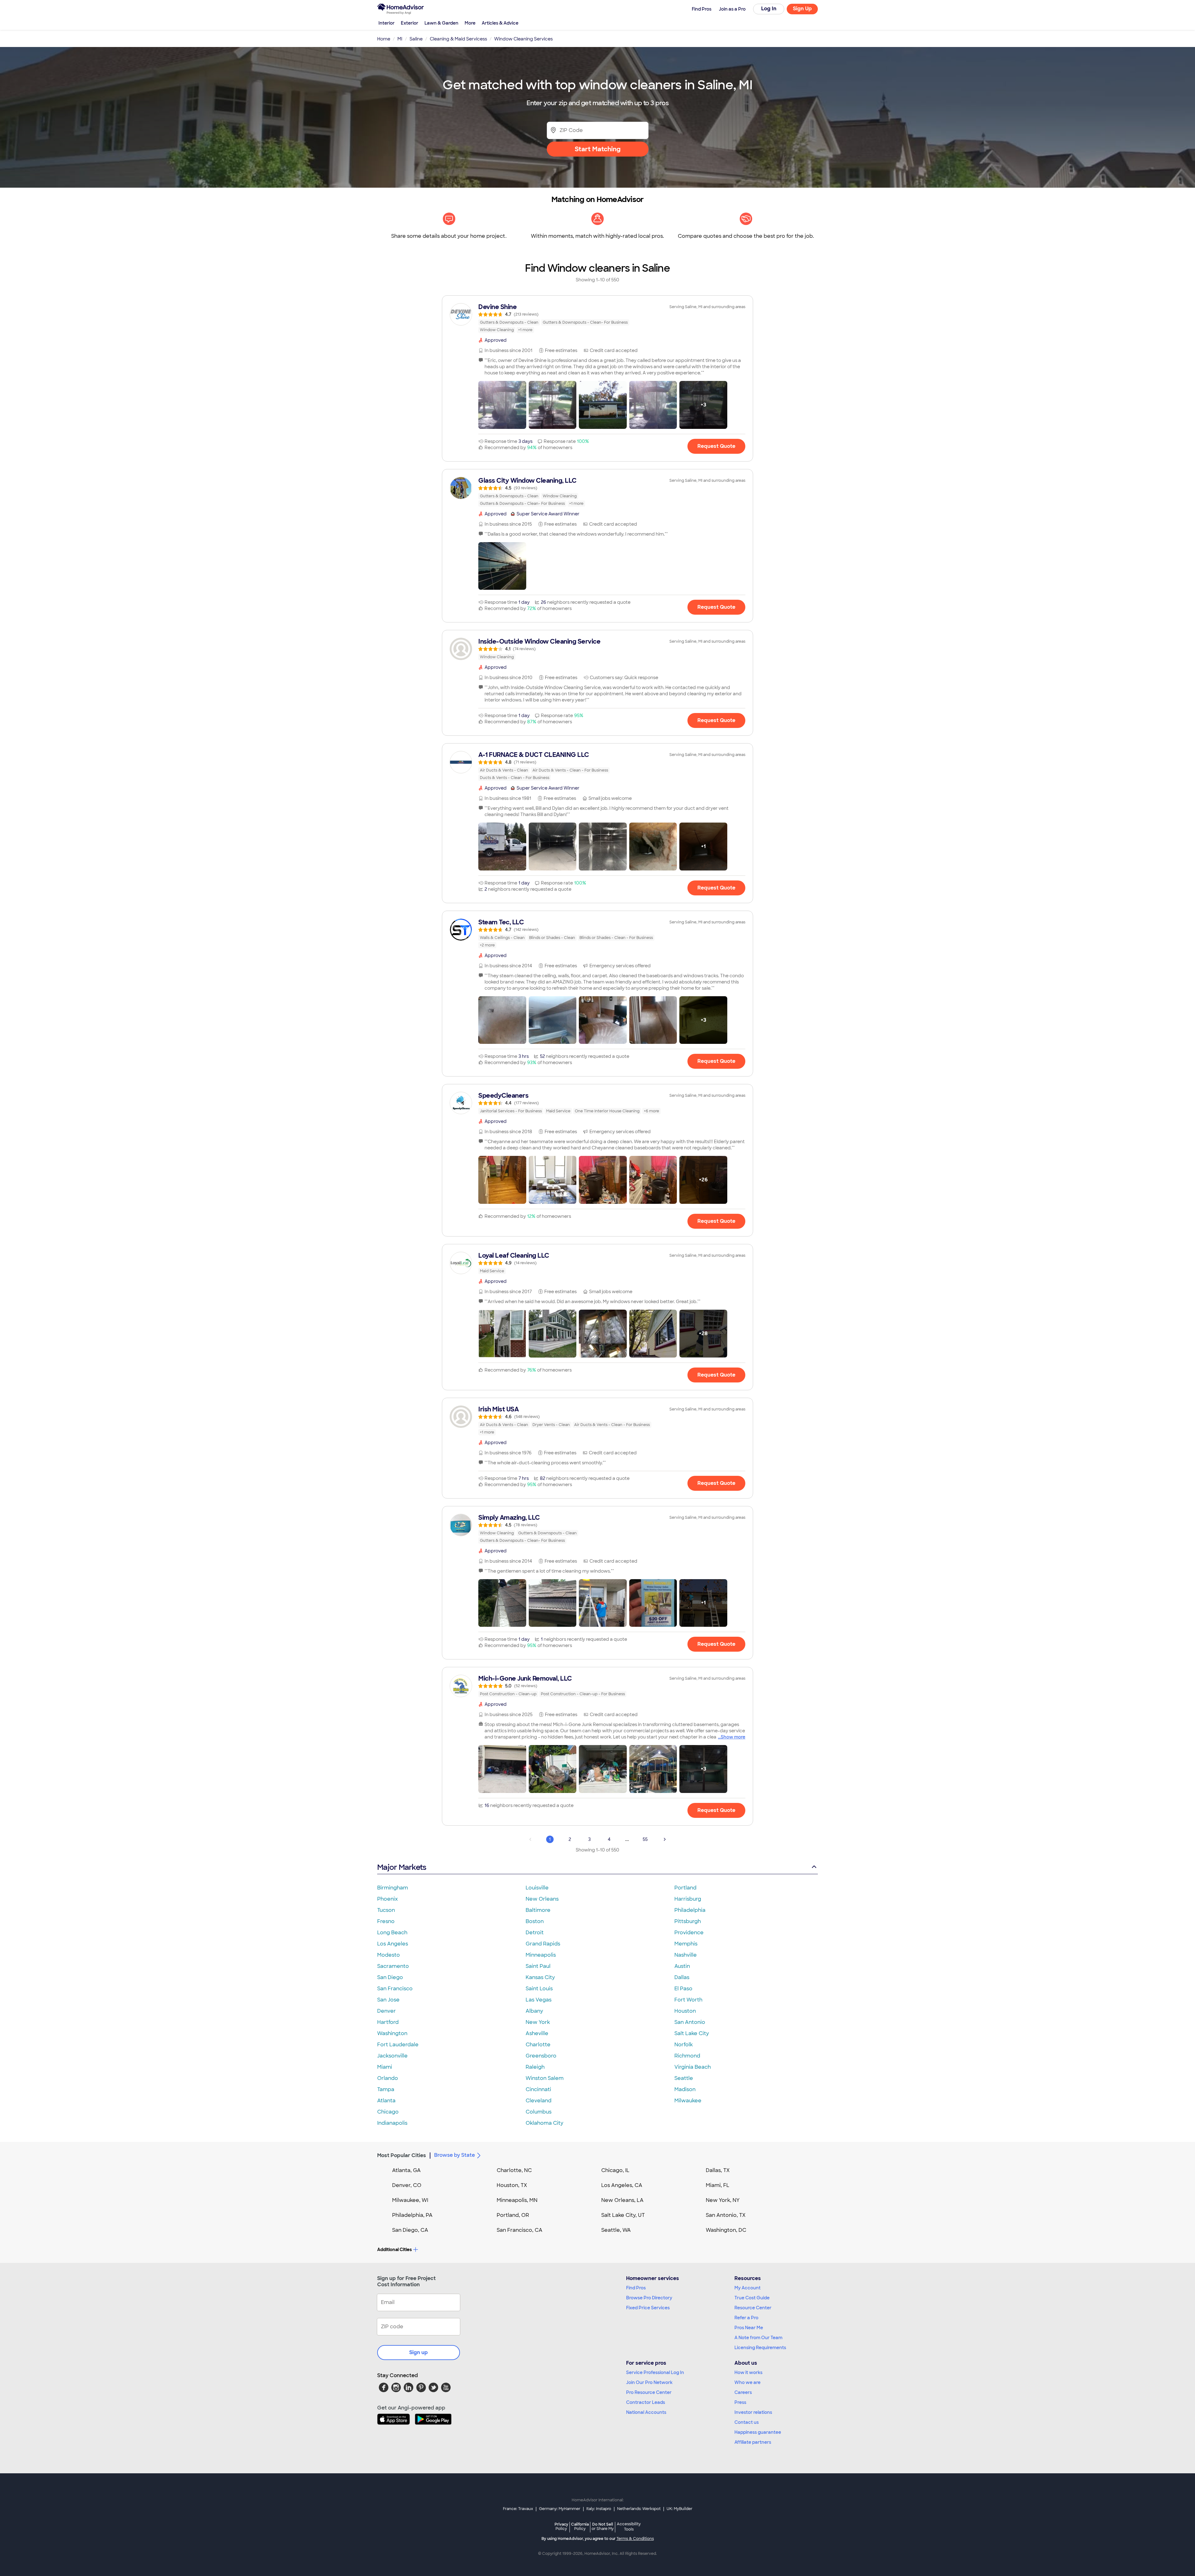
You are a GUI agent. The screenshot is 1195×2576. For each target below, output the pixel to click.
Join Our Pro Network (649, 2382)
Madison (685, 2089)
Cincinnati (538, 2089)
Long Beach (392, 1933)
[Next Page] (665, 1839)
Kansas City (540, 1977)
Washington (392, 2033)
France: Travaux (518, 2509)
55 (645, 1839)
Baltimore (538, 1910)
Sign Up (802, 9)
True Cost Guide (752, 2298)
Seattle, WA (616, 2230)
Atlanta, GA (406, 2170)
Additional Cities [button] (394, 2250)
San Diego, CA (410, 2230)
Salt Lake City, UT (623, 2215)
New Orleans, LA (622, 2200)
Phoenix (387, 1899)
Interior (387, 23)
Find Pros (636, 2288)
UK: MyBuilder (680, 2509)
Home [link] (384, 39)
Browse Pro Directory (649, 2298)
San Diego (390, 1977)
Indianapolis (392, 2123)
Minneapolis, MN (517, 2200)
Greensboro (541, 2056)
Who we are (747, 2382)
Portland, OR (513, 2215)
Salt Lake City (692, 2033)
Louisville (537, 1888)
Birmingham (393, 1888)
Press (740, 2402)
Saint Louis (539, 1989)
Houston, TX (512, 2185)
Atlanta (386, 2101)
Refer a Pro (746, 2318)
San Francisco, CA (520, 2230)
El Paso (683, 1989)
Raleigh (535, 2067)
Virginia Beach (693, 2067)
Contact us (747, 2422)
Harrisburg (688, 1899)
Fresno (386, 1921)
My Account (747, 2288)
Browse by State (455, 2155)
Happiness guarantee (758, 2432)
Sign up (419, 2352)
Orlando (388, 2078)
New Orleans (542, 1899)
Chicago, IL (615, 2170)
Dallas (682, 1977)
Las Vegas (539, 2000)
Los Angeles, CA (622, 2185)
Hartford (388, 2022)
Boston (535, 1921)
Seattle (684, 2078)
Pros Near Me (749, 2328)
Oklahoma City (544, 2123)
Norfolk (684, 2045)
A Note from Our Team (758, 2338)
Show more (733, 1737)
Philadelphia (690, 1910)
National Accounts (646, 2412)
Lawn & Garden (441, 23)
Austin (682, 1966)
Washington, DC (726, 2230)
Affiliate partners (753, 2442)
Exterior (410, 23)
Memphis (686, 1944)
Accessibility (629, 2527)
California (580, 2526)
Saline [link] (416, 39)
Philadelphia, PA (412, 2215)
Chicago (388, 2112)
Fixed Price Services (648, 2308)
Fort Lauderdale (398, 2045)
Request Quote (716, 446)
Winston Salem (545, 2078)
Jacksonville (392, 2056)
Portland (685, 1888)
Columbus (539, 2112)
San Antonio (690, 2022)
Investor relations (753, 2412)
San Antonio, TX (726, 2215)
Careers (743, 2392)
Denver (387, 2011)
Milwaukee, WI (410, 2200)
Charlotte (538, 2045)
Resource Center (753, 2308)
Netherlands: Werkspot (639, 2509)
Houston (685, 2011)
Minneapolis (541, 1955)
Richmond (687, 2056)
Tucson (386, 1910)
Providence (689, 1933)
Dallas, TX (718, 2170)
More (470, 23)
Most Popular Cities (402, 2155)
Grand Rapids (543, 1944)
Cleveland (539, 2101)
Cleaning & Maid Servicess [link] (458, 39)
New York (538, 2022)
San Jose (388, 2000)
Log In (769, 9)
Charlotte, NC (514, 2170)
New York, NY (723, 2200)
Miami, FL (718, 2185)
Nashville (686, 1955)
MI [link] (400, 39)
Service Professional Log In (655, 2372)
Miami (385, 2067)
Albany (534, 2011)
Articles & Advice (500, 23)
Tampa (386, 2089)
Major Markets (402, 1867)
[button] (502, 405)
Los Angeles (393, 1944)
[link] (597, 318)
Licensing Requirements (760, 2348)
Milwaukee (688, 2101)
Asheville (537, 2033)
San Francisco (395, 1989)
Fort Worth (688, 2000)
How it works (748, 2372)
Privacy (561, 2526)
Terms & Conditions (635, 2539)
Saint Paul (538, 1966)
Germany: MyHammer (560, 2509)
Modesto (389, 1955)
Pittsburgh (688, 1921)
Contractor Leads (646, 2402)
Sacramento (393, 1966)
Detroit (535, 1933)
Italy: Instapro (599, 2509)
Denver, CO (407, 2185)
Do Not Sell (603, 2526)
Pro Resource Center (649, 2392)
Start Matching (598, 149)
